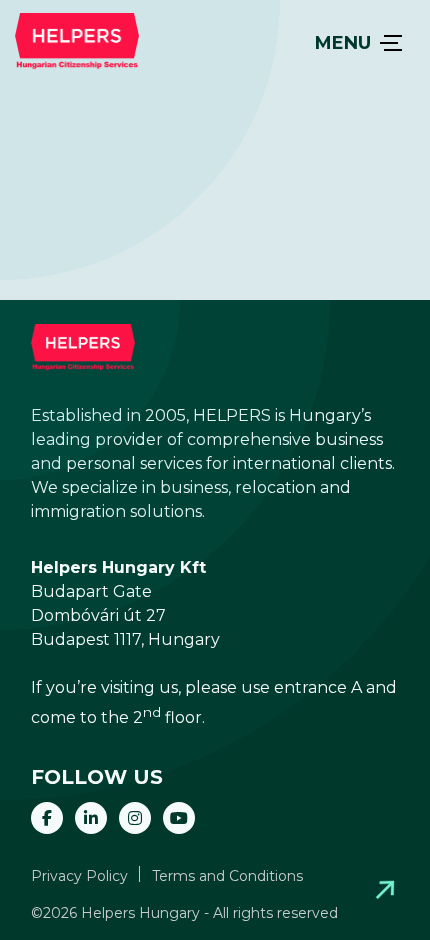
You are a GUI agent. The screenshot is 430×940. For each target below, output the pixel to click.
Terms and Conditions (227, 876)
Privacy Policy (79, 876)
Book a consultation (385, 890)
